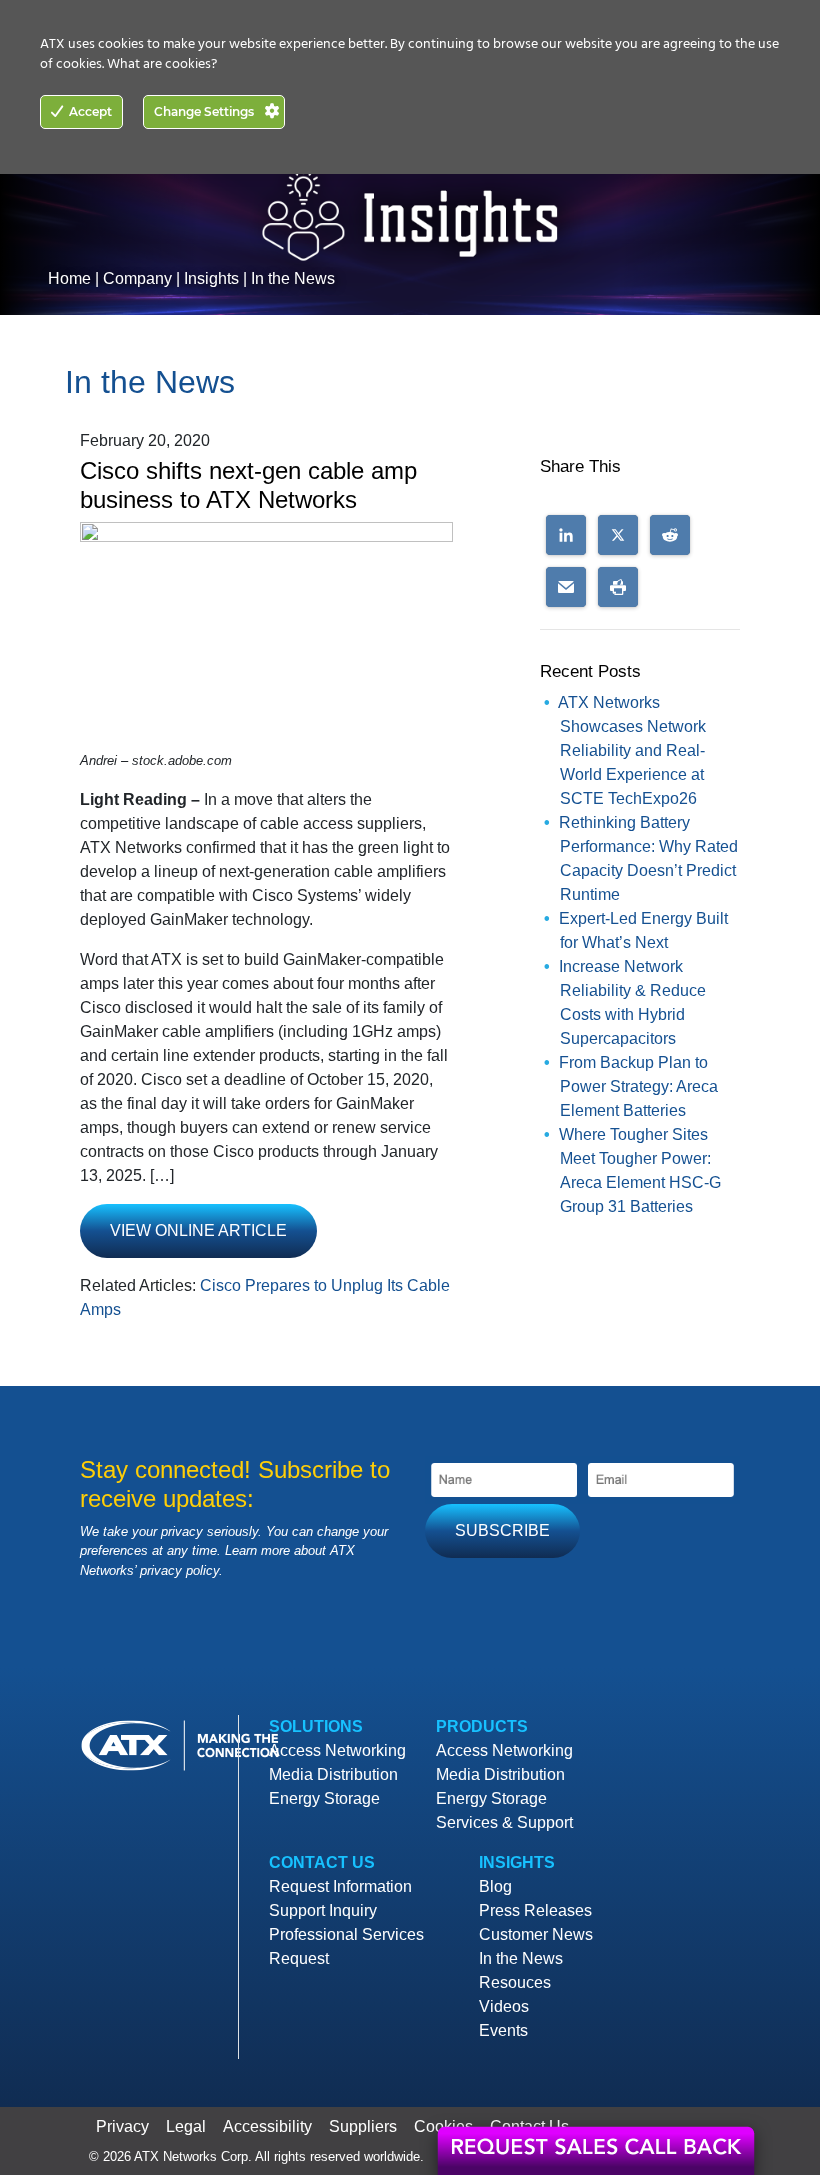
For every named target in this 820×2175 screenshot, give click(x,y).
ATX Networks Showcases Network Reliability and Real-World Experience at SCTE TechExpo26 (632, 750)
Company (137, 278)
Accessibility (267, 2126)
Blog (495, 1886)
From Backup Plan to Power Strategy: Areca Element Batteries (638, 1086)
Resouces (515, 1982)
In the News (293, 278)
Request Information (340, 1886)
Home (69, 278)
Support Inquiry (323, 1910)
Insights (211, 278)
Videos (504, 2006)
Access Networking (337, 1750)
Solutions (316, 1726)
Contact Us (322, 1862)
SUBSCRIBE (502, 1530)
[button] (566, 535)
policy (202, 1570)
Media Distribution (333, 1774)
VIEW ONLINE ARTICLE (198, 1230)
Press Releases (535, 1910)
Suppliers (363, 2126)
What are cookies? (162, 64)
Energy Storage (324, 1798)
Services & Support (504, 1822)
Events (503, 2030)
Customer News (536, 1934)
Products (482, 1726)
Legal (186, 2126)
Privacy (122, 2126)
